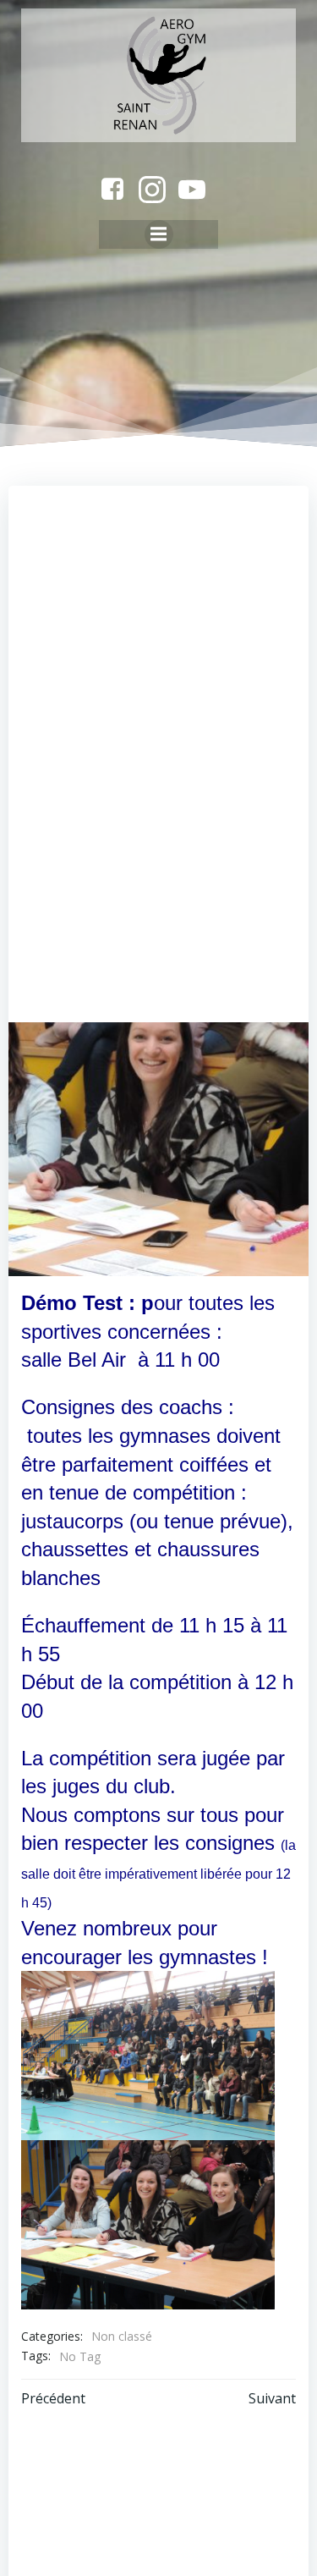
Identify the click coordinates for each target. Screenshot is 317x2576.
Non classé (122, 2336)
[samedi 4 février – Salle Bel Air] (158, 1148)
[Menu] (159, 234)
